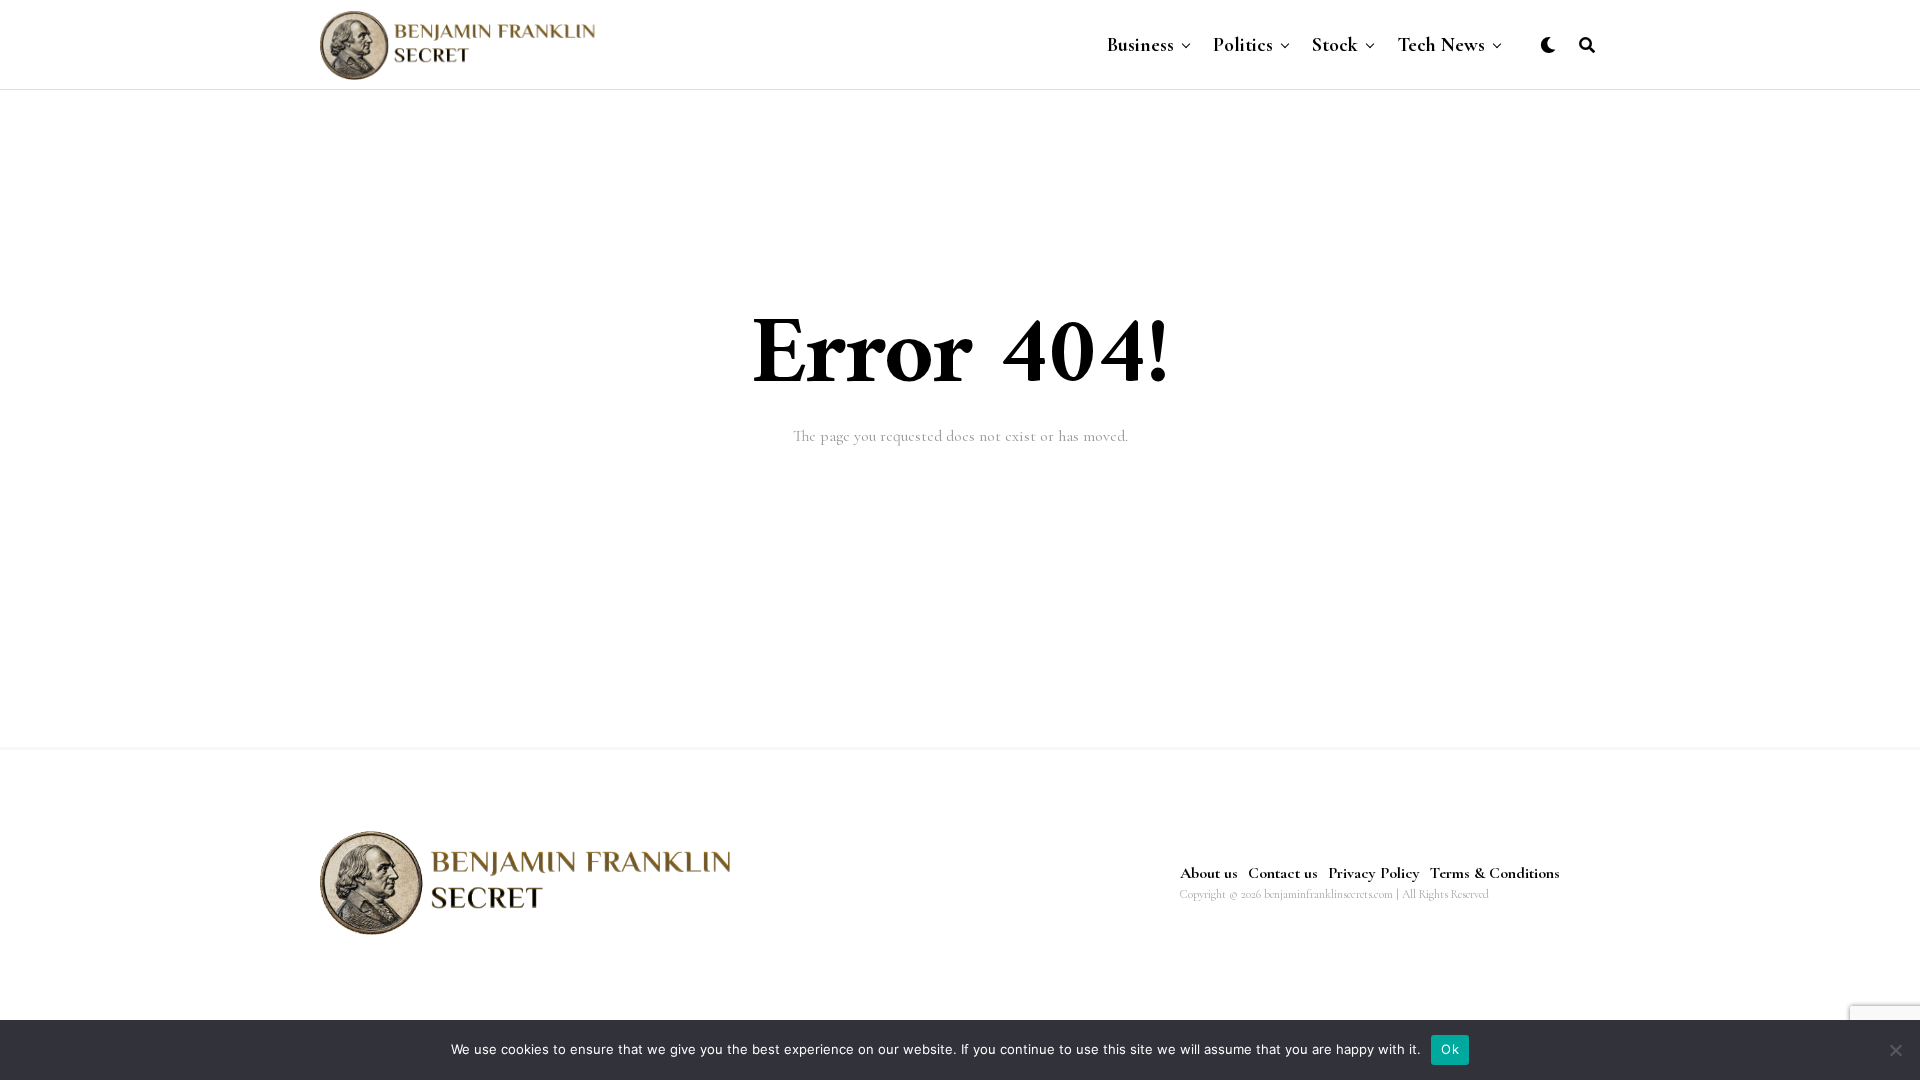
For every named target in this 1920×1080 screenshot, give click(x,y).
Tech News (1441, 45)
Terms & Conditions (1495, 873)
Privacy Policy (1374, 873)
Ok (1450, 1049)
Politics (1243, 45)
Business (1140, 45)
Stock (1335, 45)
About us (1209, 873)
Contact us (1283, 873)
